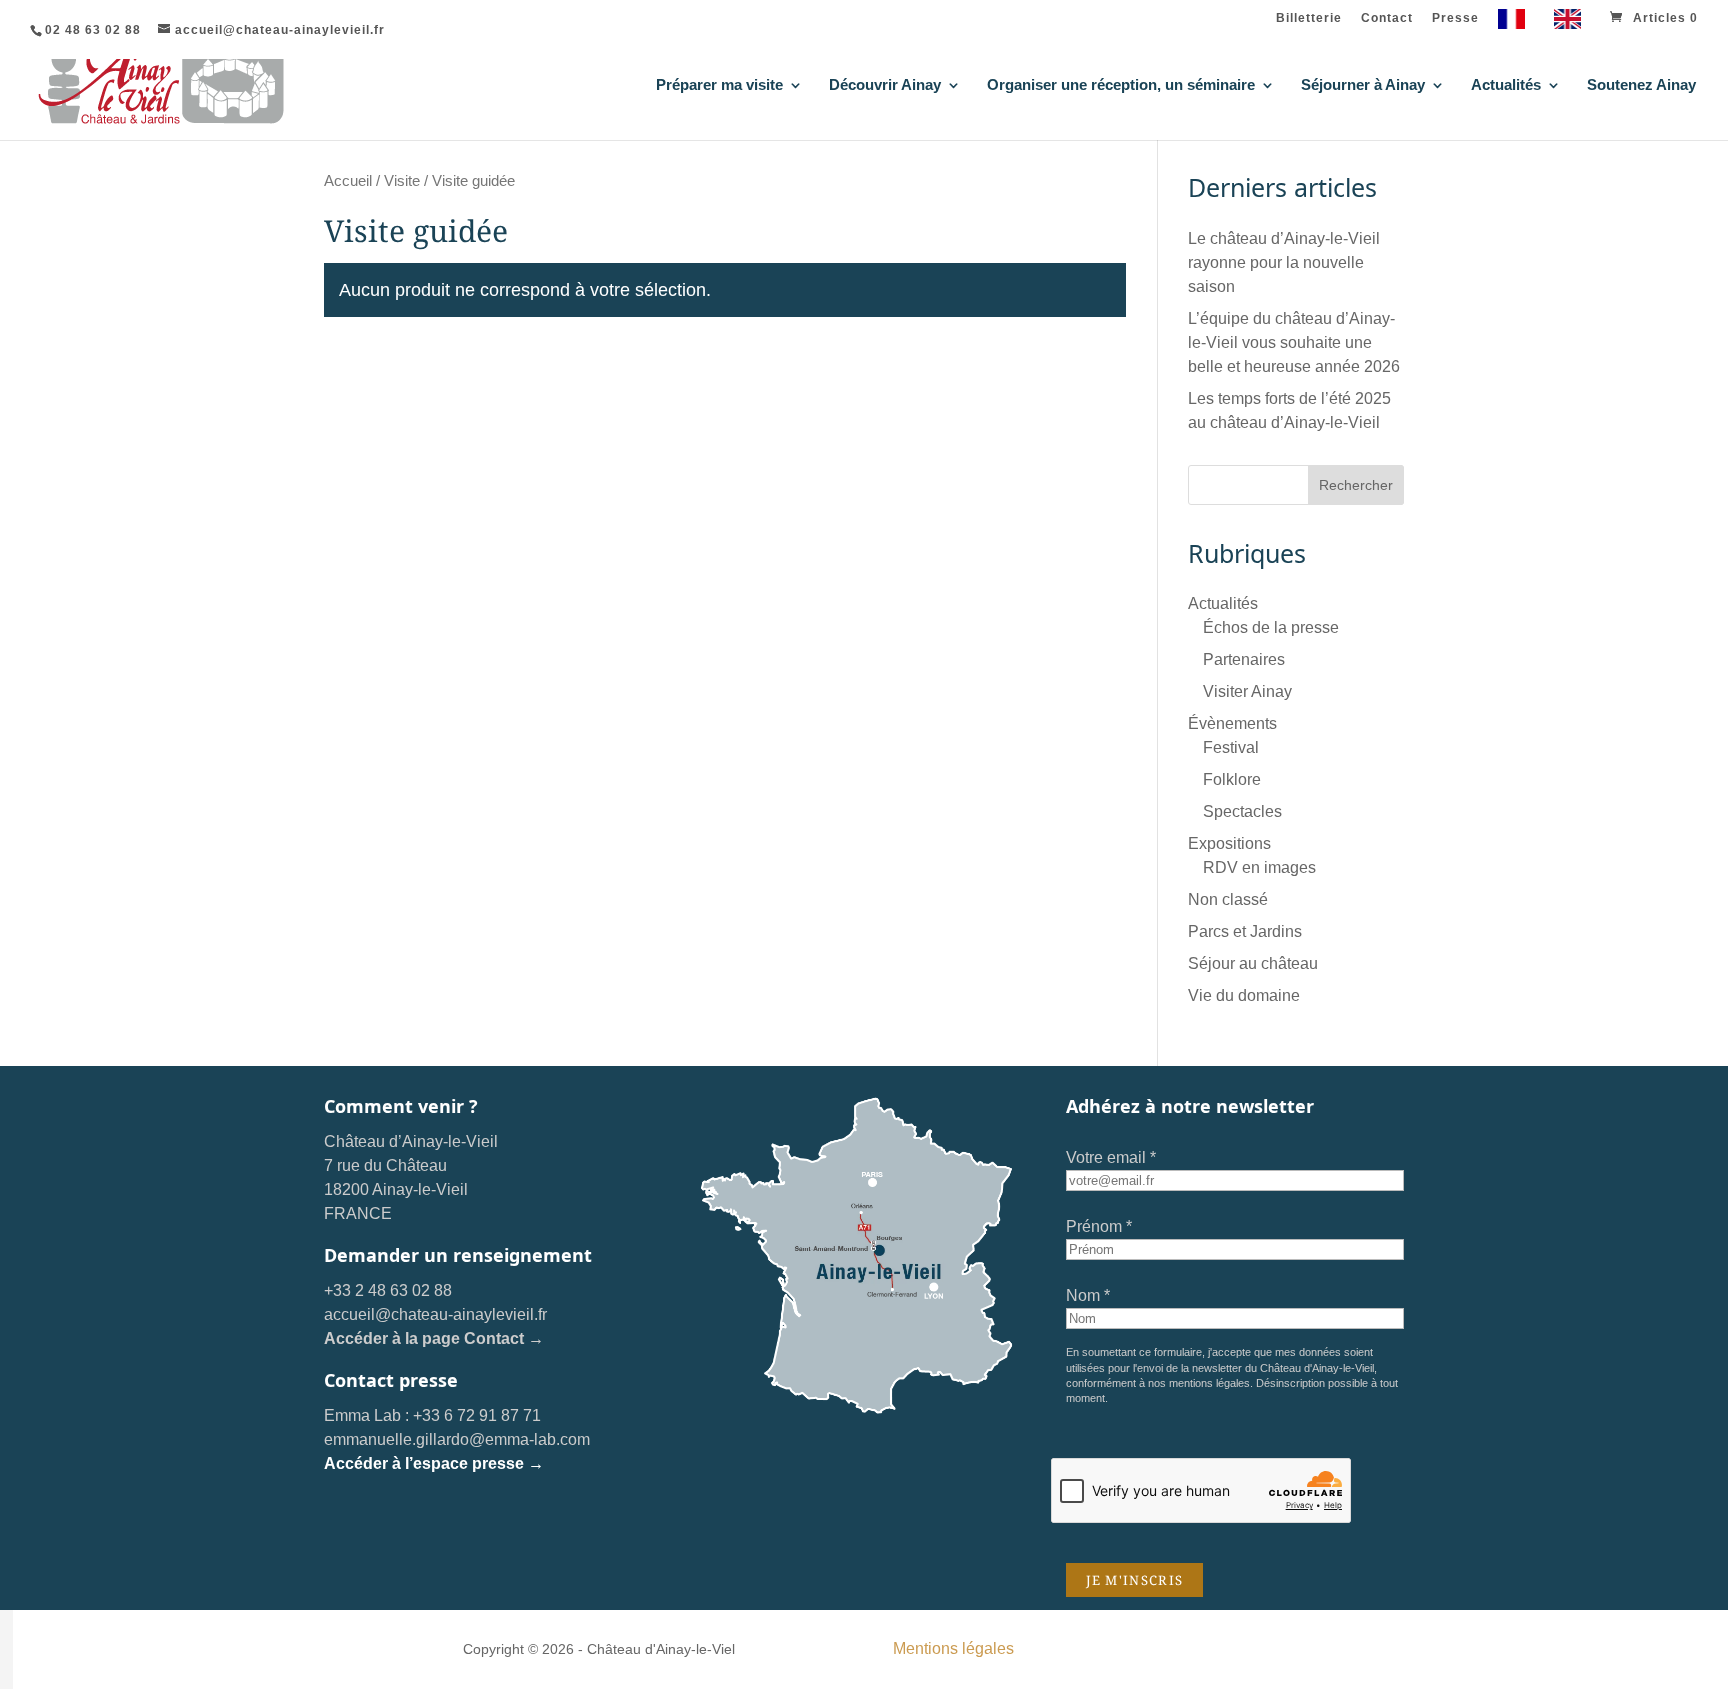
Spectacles (1242, 811)
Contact (1387, 18)
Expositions (1229, 843)
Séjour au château (1253, 963)
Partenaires (1244, 659)
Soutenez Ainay (1641, 85)
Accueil (348, 181)
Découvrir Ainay (885, 85)
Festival (1231, 747)
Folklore (1232, 779)
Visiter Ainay (1247, 691)
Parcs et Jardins (1245, 931)
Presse (1455, 18)
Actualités (1506, 85)
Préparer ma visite (719, 85)
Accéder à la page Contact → (434, 1338)
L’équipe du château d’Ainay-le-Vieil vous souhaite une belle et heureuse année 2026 (1294, 342)
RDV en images (1259, 867)
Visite (402, 181)
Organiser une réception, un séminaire (1121, 85)
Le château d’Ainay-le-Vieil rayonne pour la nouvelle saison (1284, 262)
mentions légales (1209, 1383)
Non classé (1228, 899)
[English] (1572, 23)
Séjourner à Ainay (1363, 85)
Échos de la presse (1271, 627)
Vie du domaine (1244, 995)
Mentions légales (953, 1648)
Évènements (1232, 723)
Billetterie (1309, 18)
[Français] (1516, 23)
